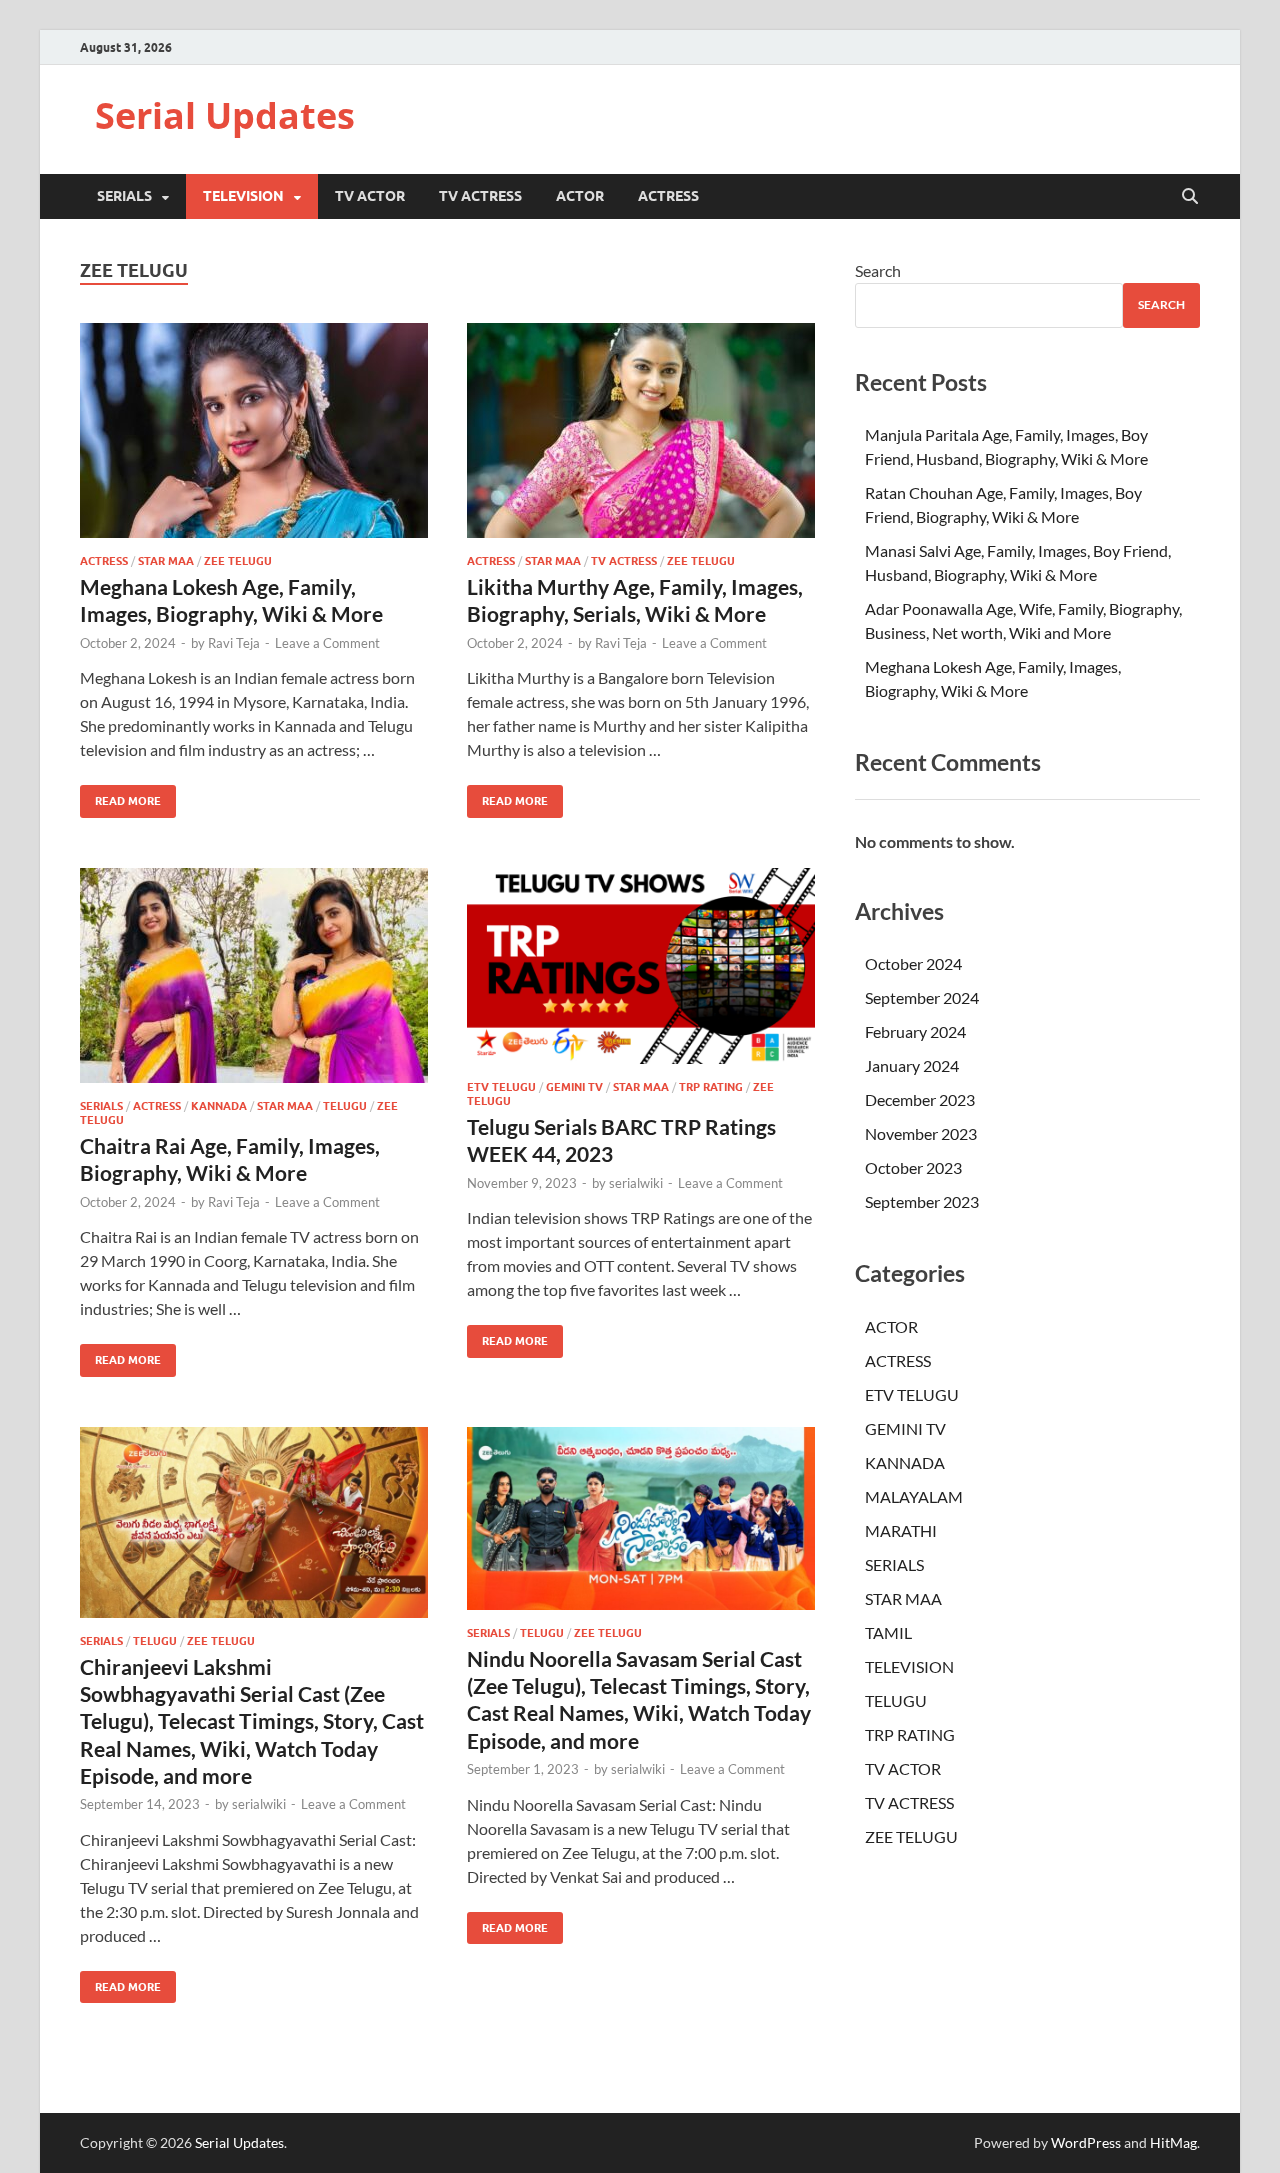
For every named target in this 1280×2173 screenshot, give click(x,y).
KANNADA (219, 1106)
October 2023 (913, 1167)
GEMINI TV (574, 1087)
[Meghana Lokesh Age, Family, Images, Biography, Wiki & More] (254, 430)
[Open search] (1190, 197)
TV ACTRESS (480, 196)
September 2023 (922, 1201)
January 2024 (912, 1065)
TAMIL (888, 1632)
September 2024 (922, 997)
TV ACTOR (370, 196)
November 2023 (921, 1133)
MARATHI (901, 1530)
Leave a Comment (327, 643)
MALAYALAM (914, 1496)
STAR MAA (166, 561)
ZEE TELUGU (238, 561)
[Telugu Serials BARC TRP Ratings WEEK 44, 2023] (641, 966)
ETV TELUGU (501, 1087)
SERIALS (124, 196)
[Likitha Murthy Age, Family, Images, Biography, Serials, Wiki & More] (641, 430)
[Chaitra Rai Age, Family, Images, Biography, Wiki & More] (254, 975)
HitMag (1173, 2142)
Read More (120, 796)
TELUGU (345, 1106)
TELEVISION (243, 196)
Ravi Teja (234, 643)
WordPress (1086, 2142)
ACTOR (580, 196)
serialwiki (636, 1183)
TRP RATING (711, 1087)
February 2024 (915, 1031)
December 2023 (920, 1099)
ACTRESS (668, 196)
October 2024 (913, 963)
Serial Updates (225, 115)
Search (878, 270)
